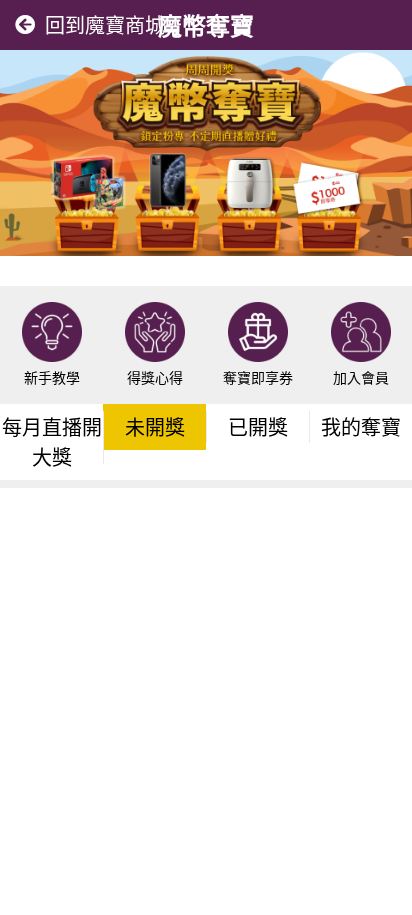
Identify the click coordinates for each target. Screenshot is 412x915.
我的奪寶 (361, 426)
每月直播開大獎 (52, 441)
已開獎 (258, 426)
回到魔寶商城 (105, 24)
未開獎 (155, 426)
